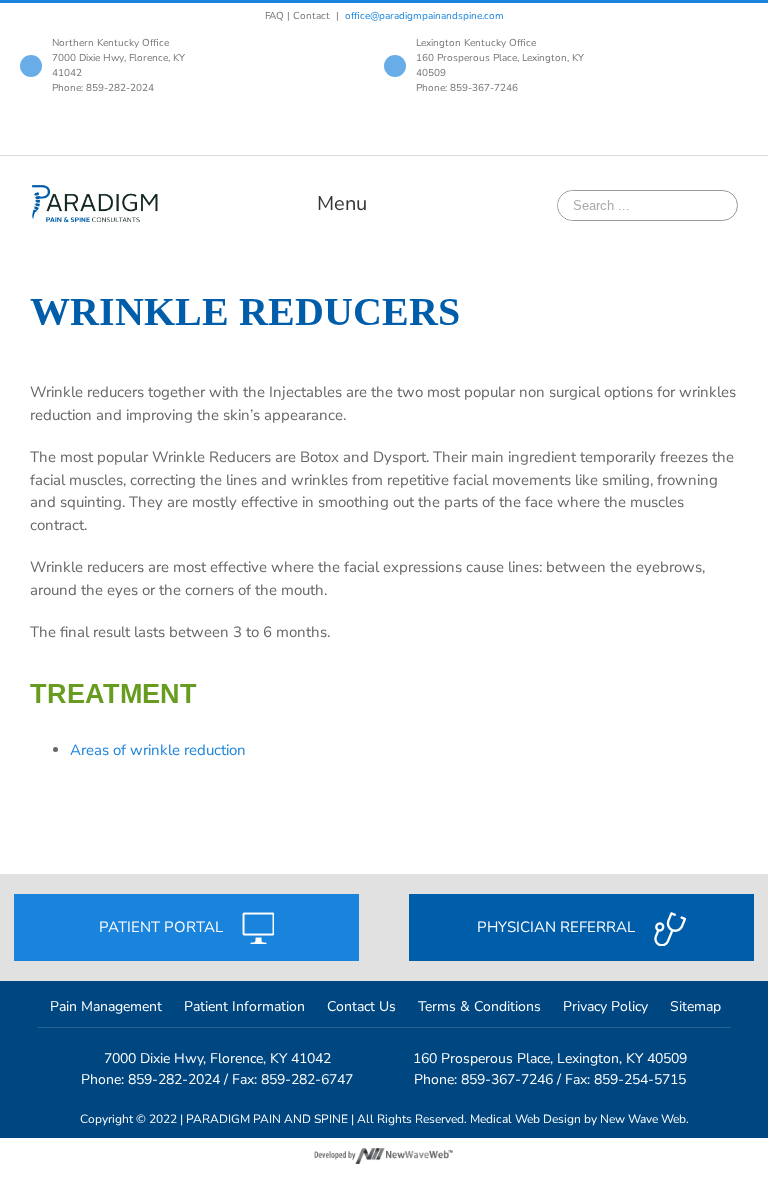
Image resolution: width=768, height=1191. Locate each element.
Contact (311, 16)
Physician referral (558, 927)
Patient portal (163, 927)
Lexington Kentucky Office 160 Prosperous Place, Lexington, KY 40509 (500, 58)
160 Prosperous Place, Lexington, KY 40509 (550, 1058)
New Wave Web (643, 1119)
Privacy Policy (605, 1006)
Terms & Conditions (479, 1006)
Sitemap (695, 1006)
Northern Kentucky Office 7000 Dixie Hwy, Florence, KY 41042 (118, 58)
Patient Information (244, 1006)
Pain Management (106, 1006)
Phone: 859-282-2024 (103, 88)
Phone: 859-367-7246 (467, 88)
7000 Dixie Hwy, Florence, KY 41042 (217, 1058)
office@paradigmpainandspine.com (424, 16)
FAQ (274, 16)
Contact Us (361, 1006)
